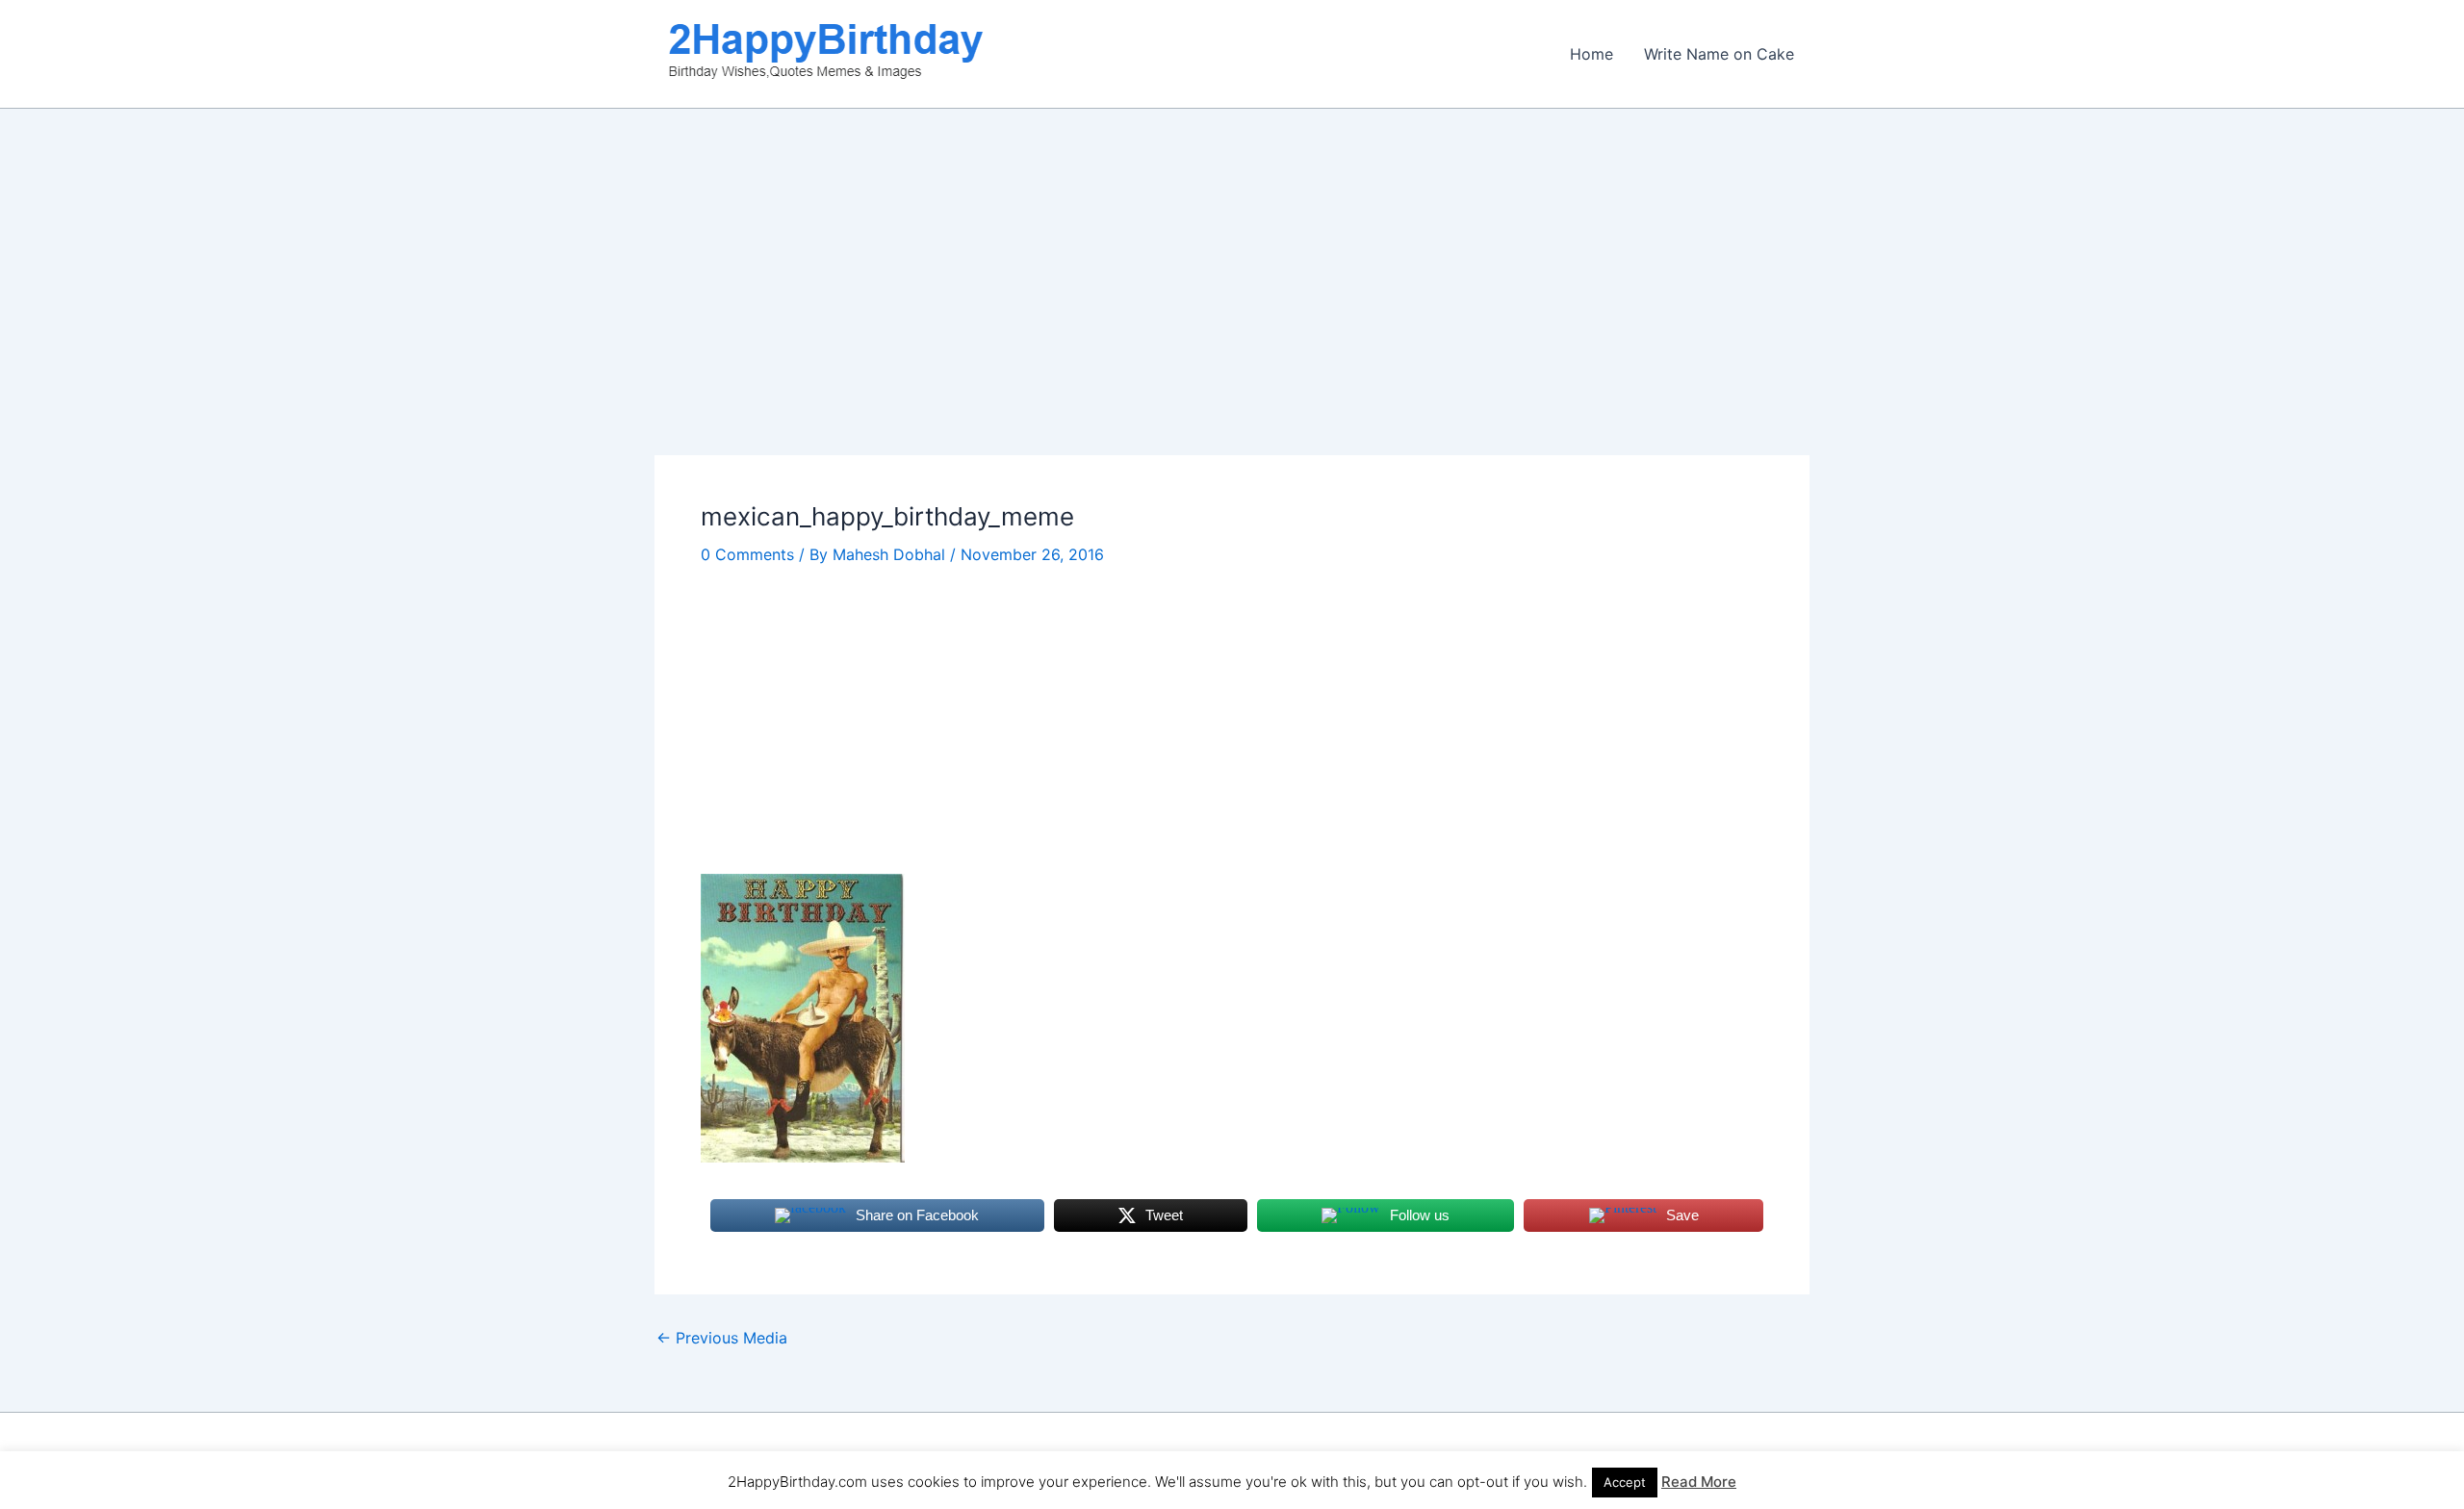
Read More (1699, 1482)
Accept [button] (1625, 1482)
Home (1591, 54)
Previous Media (722, 1338)
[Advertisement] (1232, 313)
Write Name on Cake (1719, 54)
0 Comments (747, 554)
